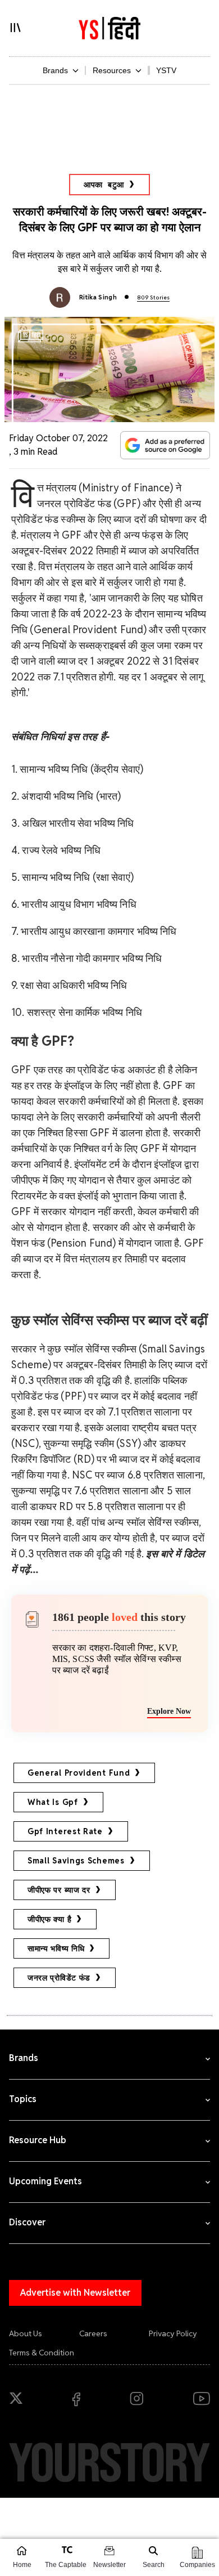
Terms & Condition (42, 2353)
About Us (26, 2333)
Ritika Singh (98, 297)
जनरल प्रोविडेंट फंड (59, 1978)
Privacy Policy (173, 2333)
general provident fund (79, 1773)
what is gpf (53, 1802)
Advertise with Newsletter (75, 2293)
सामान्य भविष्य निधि (56, 1948)
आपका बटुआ (104, 185)
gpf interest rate (65, 1831)
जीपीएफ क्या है (49, 1919)
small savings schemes (76, 1861)
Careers (93, 2333)
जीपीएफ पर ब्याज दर (59, 1890)
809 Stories (153, 297)
